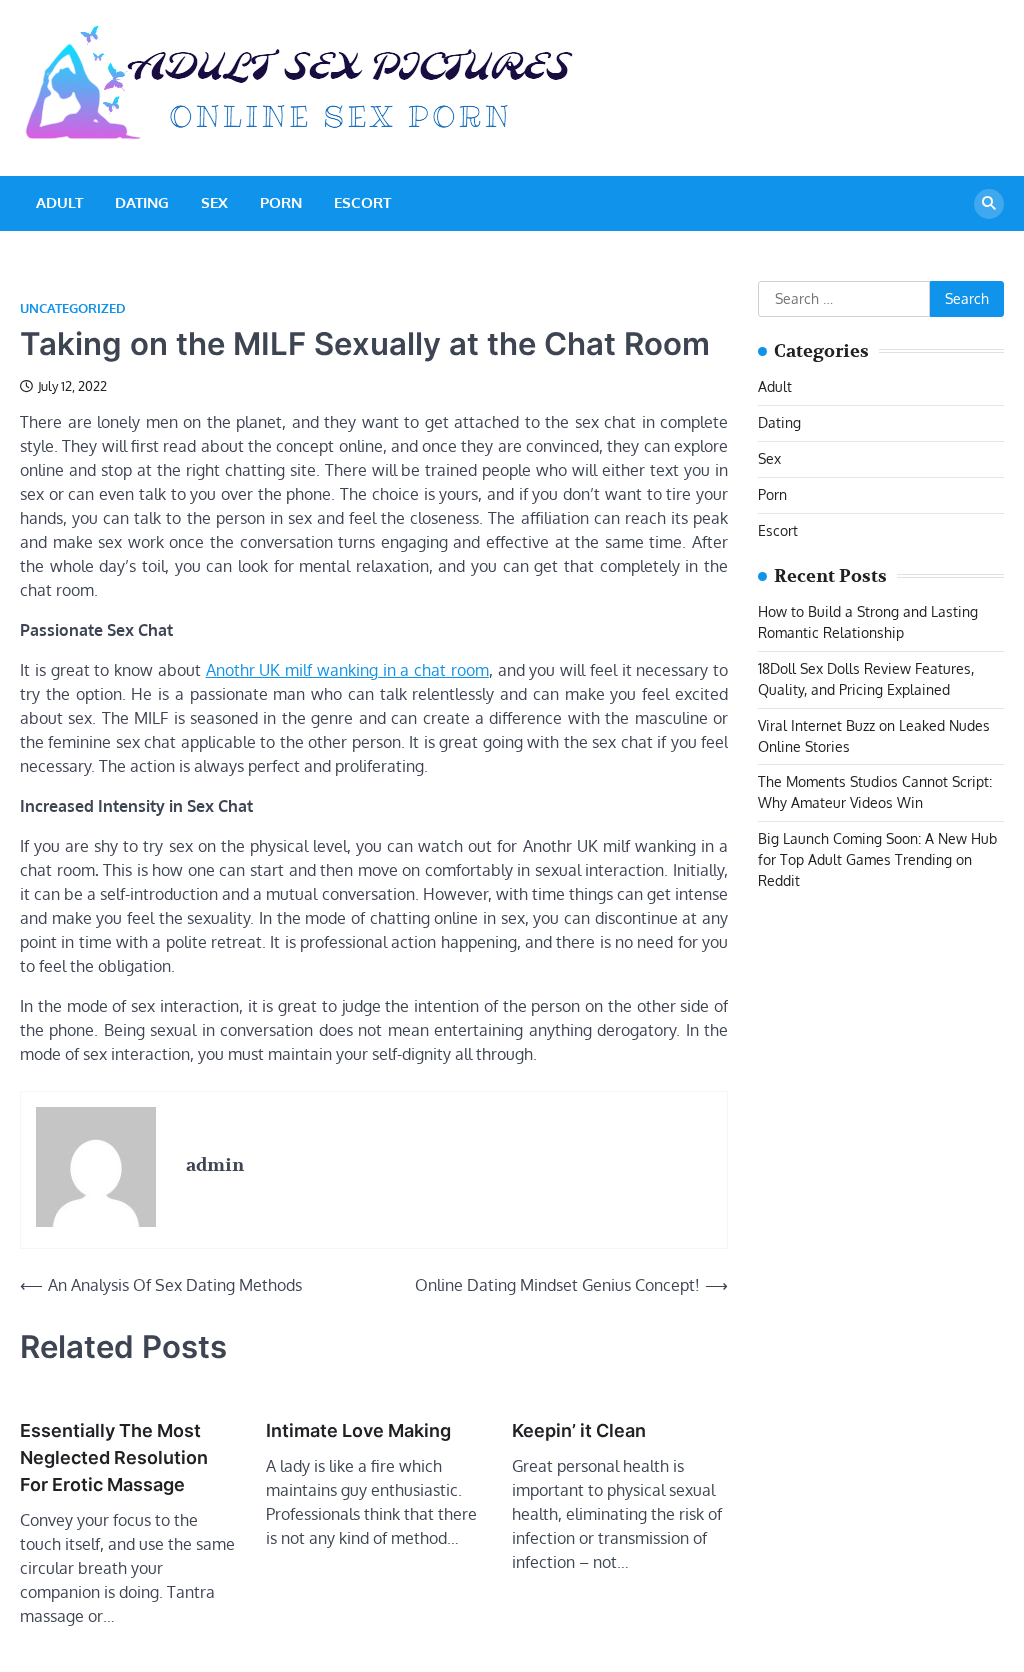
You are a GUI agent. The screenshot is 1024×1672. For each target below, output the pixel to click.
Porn (281, 202)
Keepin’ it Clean (579, 1430)
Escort (362, 202)
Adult (59, 202)
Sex (214, 202)
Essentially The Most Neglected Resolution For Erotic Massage (114, 1457)
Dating (142, 202)
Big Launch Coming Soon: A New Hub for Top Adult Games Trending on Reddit (877, 859)
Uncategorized (73, 308)
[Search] (989, 204)
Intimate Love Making (358, 1430)
